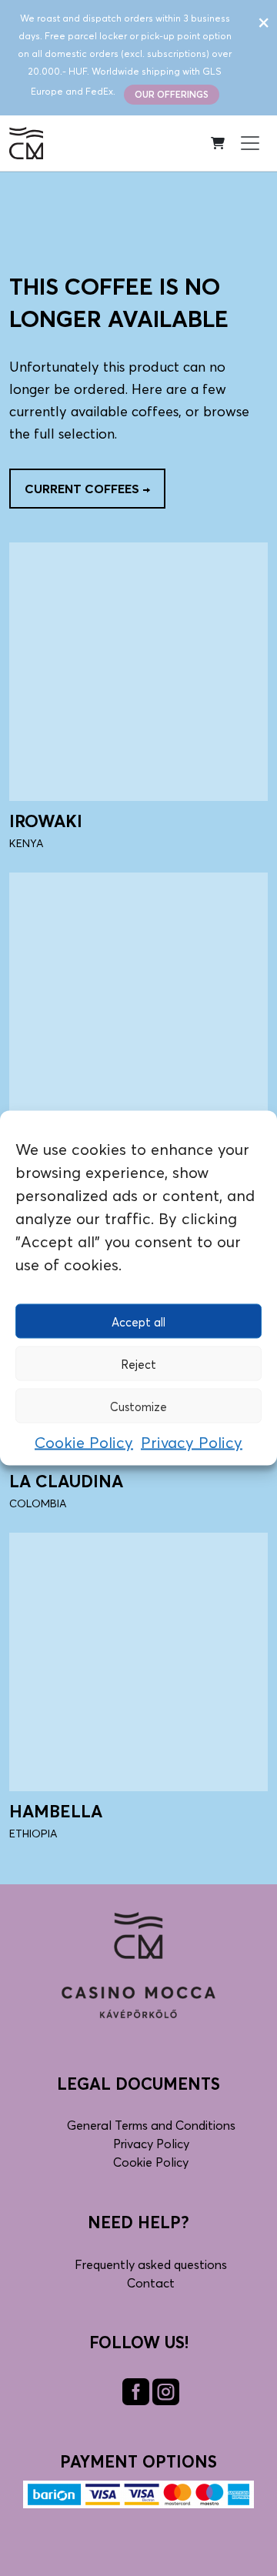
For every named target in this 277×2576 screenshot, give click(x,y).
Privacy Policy (192, 1443)
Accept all (138, 1321)
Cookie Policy (84, 1443)
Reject (138, 1363)
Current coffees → (87, 489)
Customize (138, 1406)
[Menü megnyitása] (250, 143)
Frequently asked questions (151, 2264)
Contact (151, 2283)
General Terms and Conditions (151, 2125)
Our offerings (172, 94)
